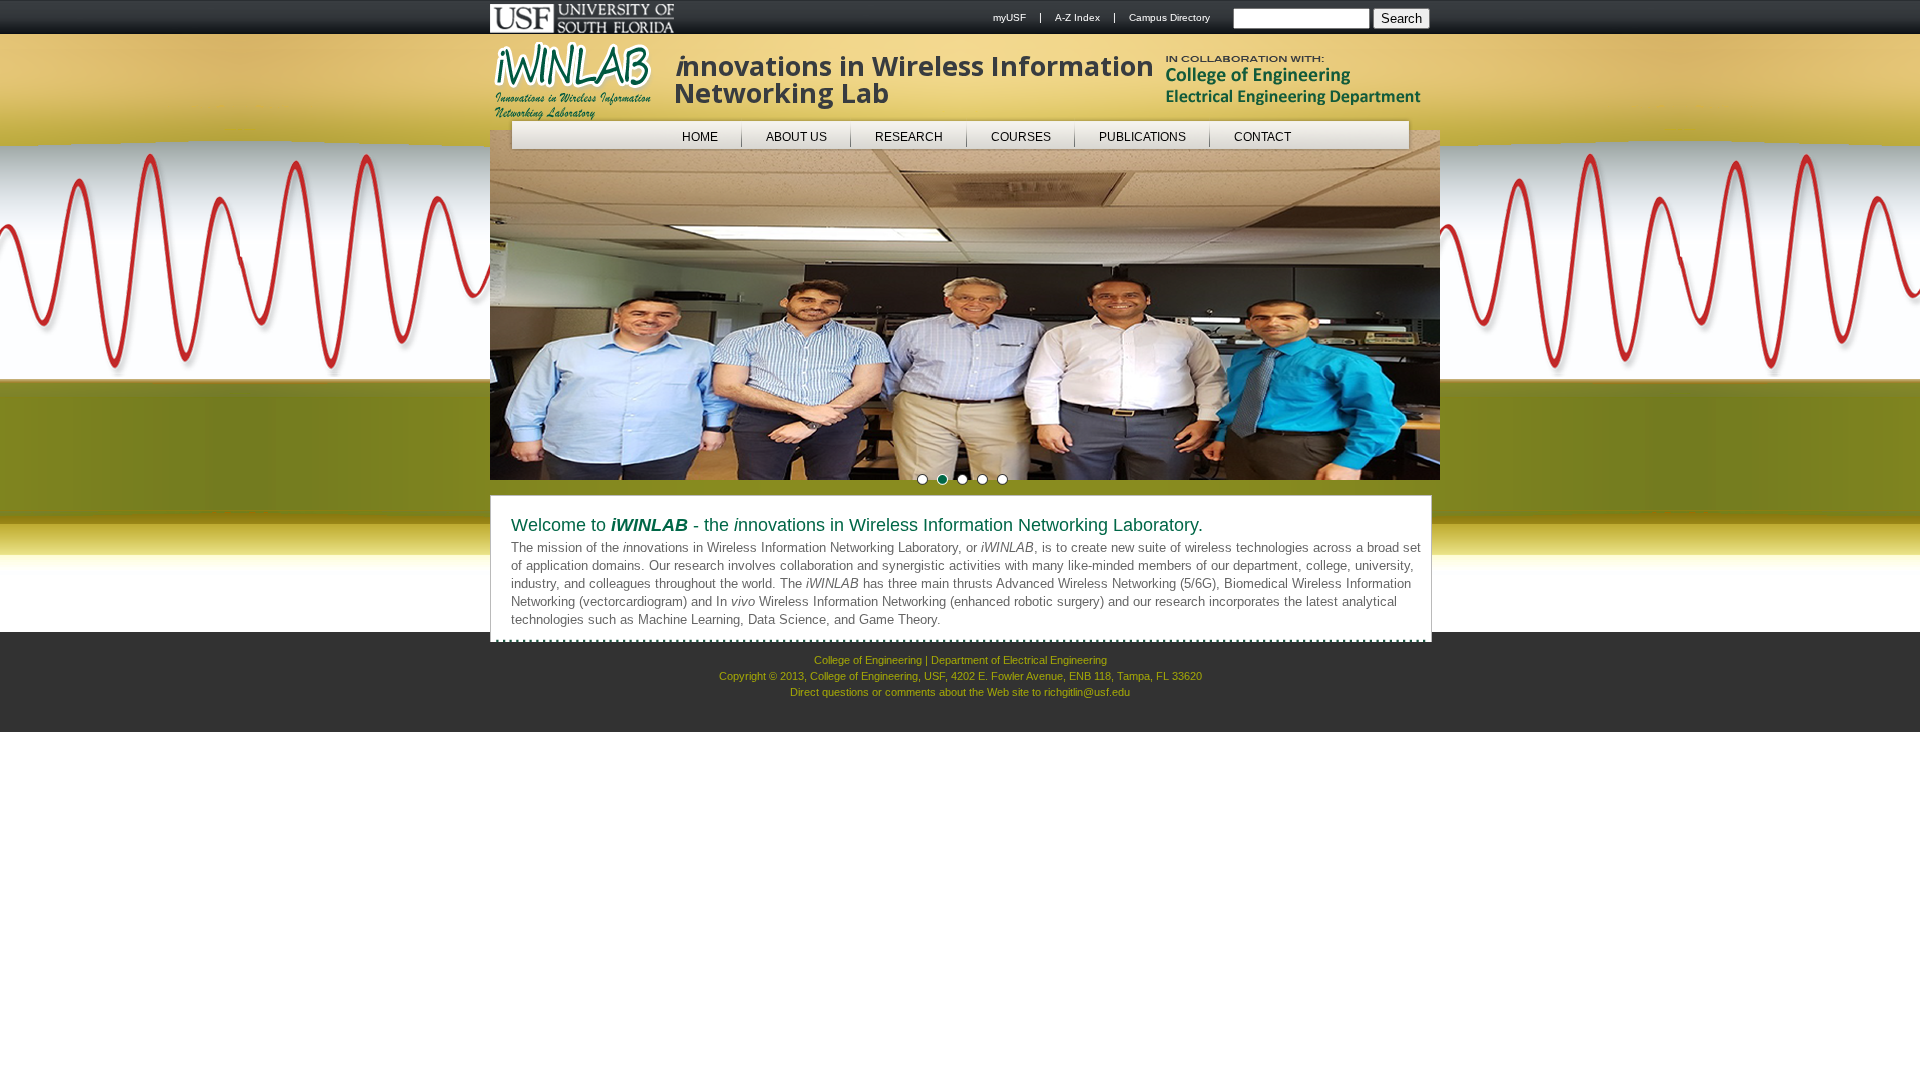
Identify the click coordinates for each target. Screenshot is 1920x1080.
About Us (796, 136)
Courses (1021, 136)
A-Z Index (1077, 17)
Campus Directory (1169, 17)
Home (700, 136)
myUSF (1009, 17)
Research (909, 136)
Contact (1262, 136)
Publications (1142, 136)
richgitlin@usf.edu (1087, 692)
